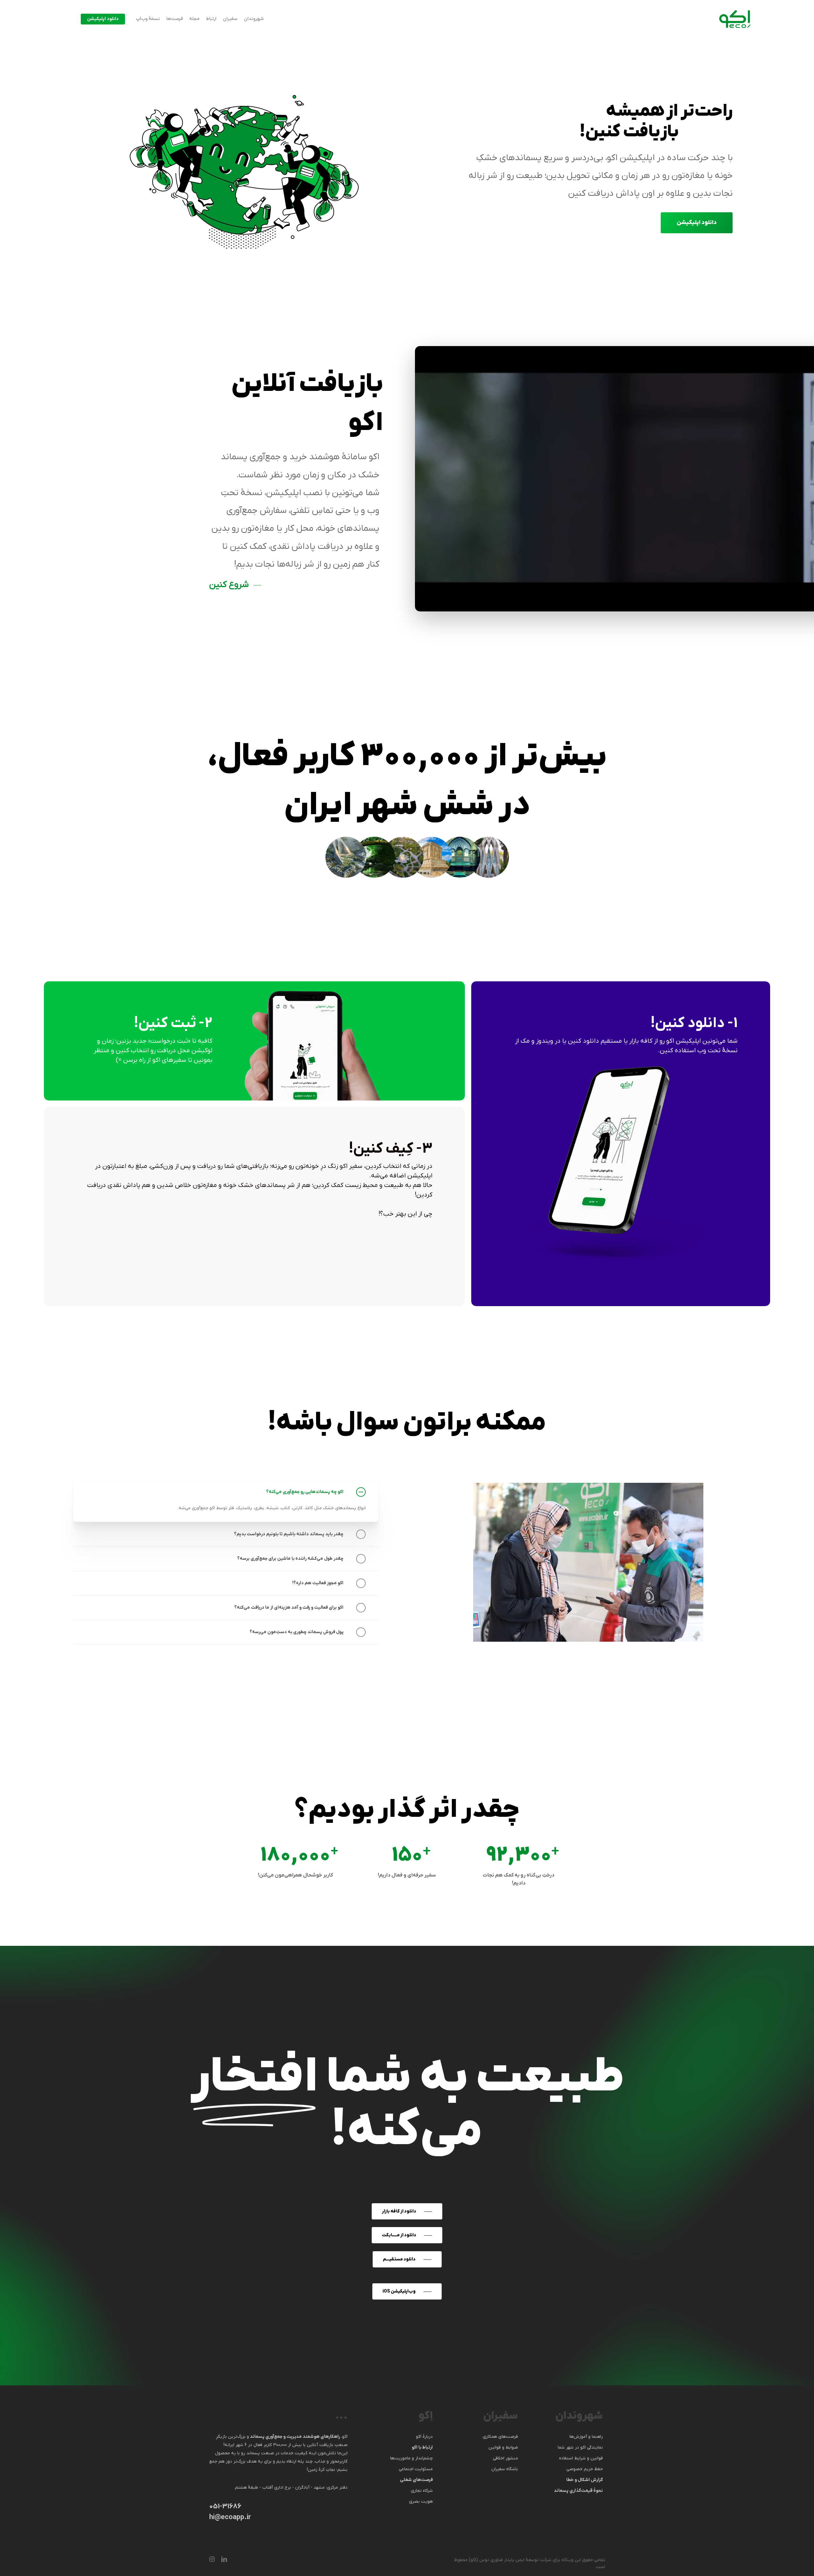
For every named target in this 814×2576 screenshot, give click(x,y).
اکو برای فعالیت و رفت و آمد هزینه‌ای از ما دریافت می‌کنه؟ (289, 1608)
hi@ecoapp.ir (230, 2517)
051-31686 (225, 2507)
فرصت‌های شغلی (416, 2480)
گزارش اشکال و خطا (585, 2480)
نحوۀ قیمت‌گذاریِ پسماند (578, 2491)
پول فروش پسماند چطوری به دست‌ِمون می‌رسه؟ (297, 1632)
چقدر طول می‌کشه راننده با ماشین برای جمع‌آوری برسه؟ (290, 1559)
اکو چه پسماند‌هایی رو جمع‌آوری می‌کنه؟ (305, 1492)
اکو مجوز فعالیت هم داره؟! (318, 1583)
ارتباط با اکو (422, 2447)
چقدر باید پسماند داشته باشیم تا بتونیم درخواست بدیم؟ (289, 1534)
